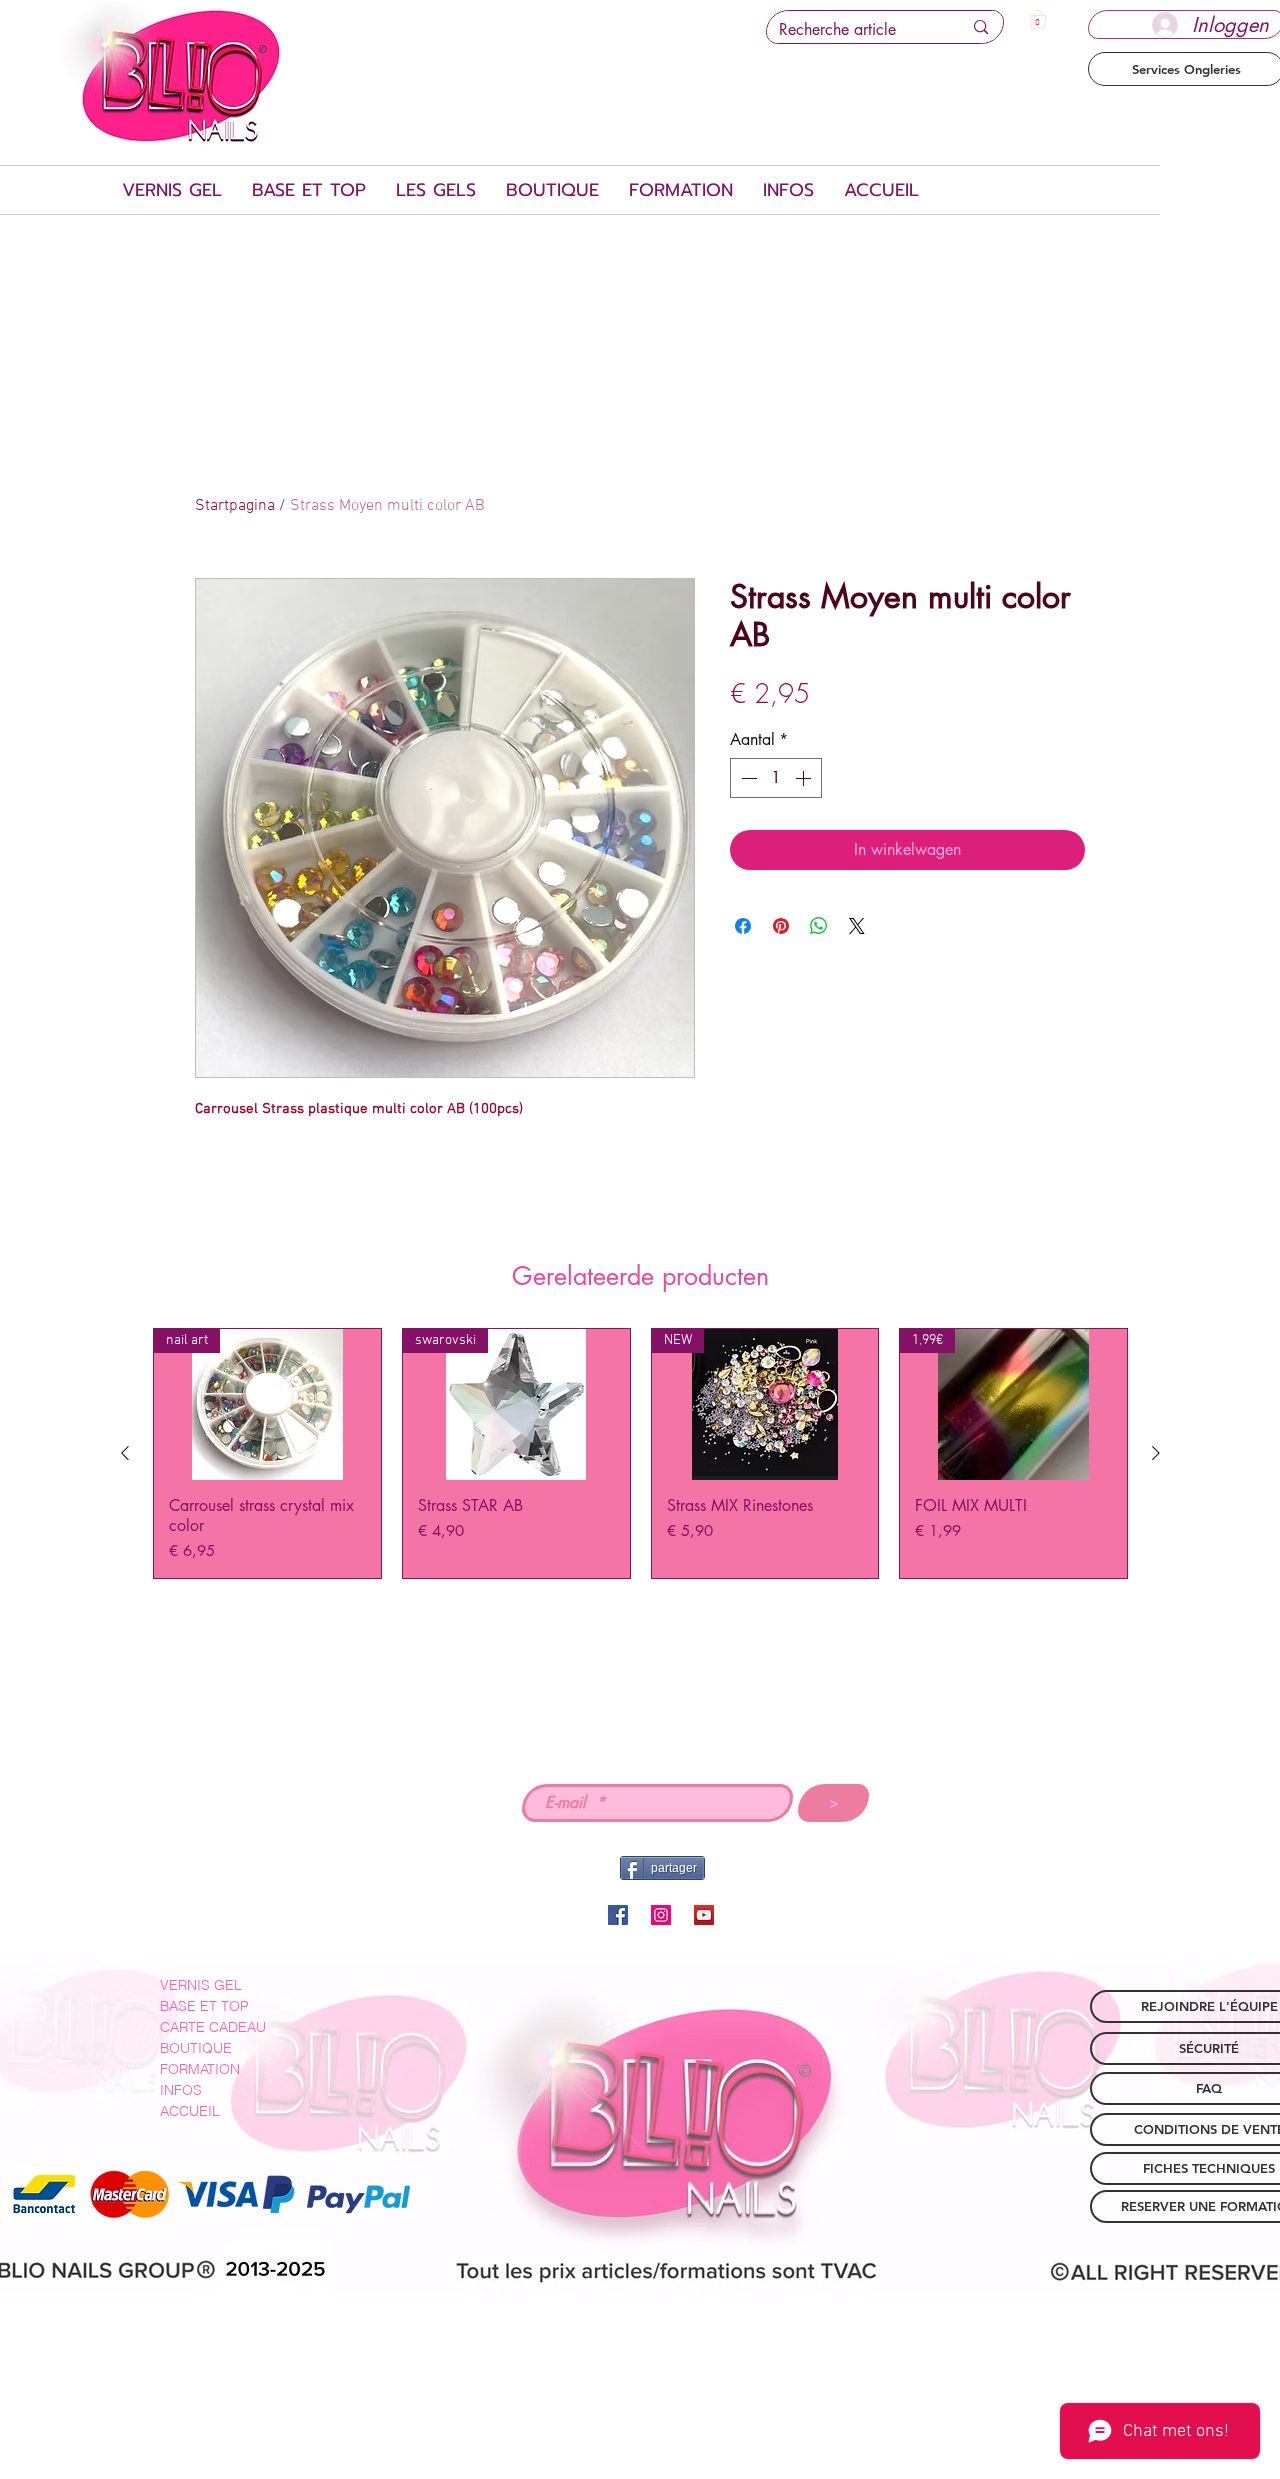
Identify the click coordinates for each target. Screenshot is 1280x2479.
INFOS (181, 2090)
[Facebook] (618, 1915)
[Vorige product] (125, 1453)
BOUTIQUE (196, 2048)
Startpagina (235, 506)
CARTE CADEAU (213, 2027)
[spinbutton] (776, 778)
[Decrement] (747, 778)
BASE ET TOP (204, 2006)
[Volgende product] (1156, 1453)
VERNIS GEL (201, 1985)
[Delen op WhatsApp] (819, 926)
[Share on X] (857, 926)
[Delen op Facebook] (743, 926)
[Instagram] (661, 1915)
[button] (1038, 19)
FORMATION (200, 2069)
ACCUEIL (190, 2111)
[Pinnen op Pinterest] (781, 926)
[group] (640, 1453)
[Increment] (805, 778)
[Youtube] (704, 1915)
